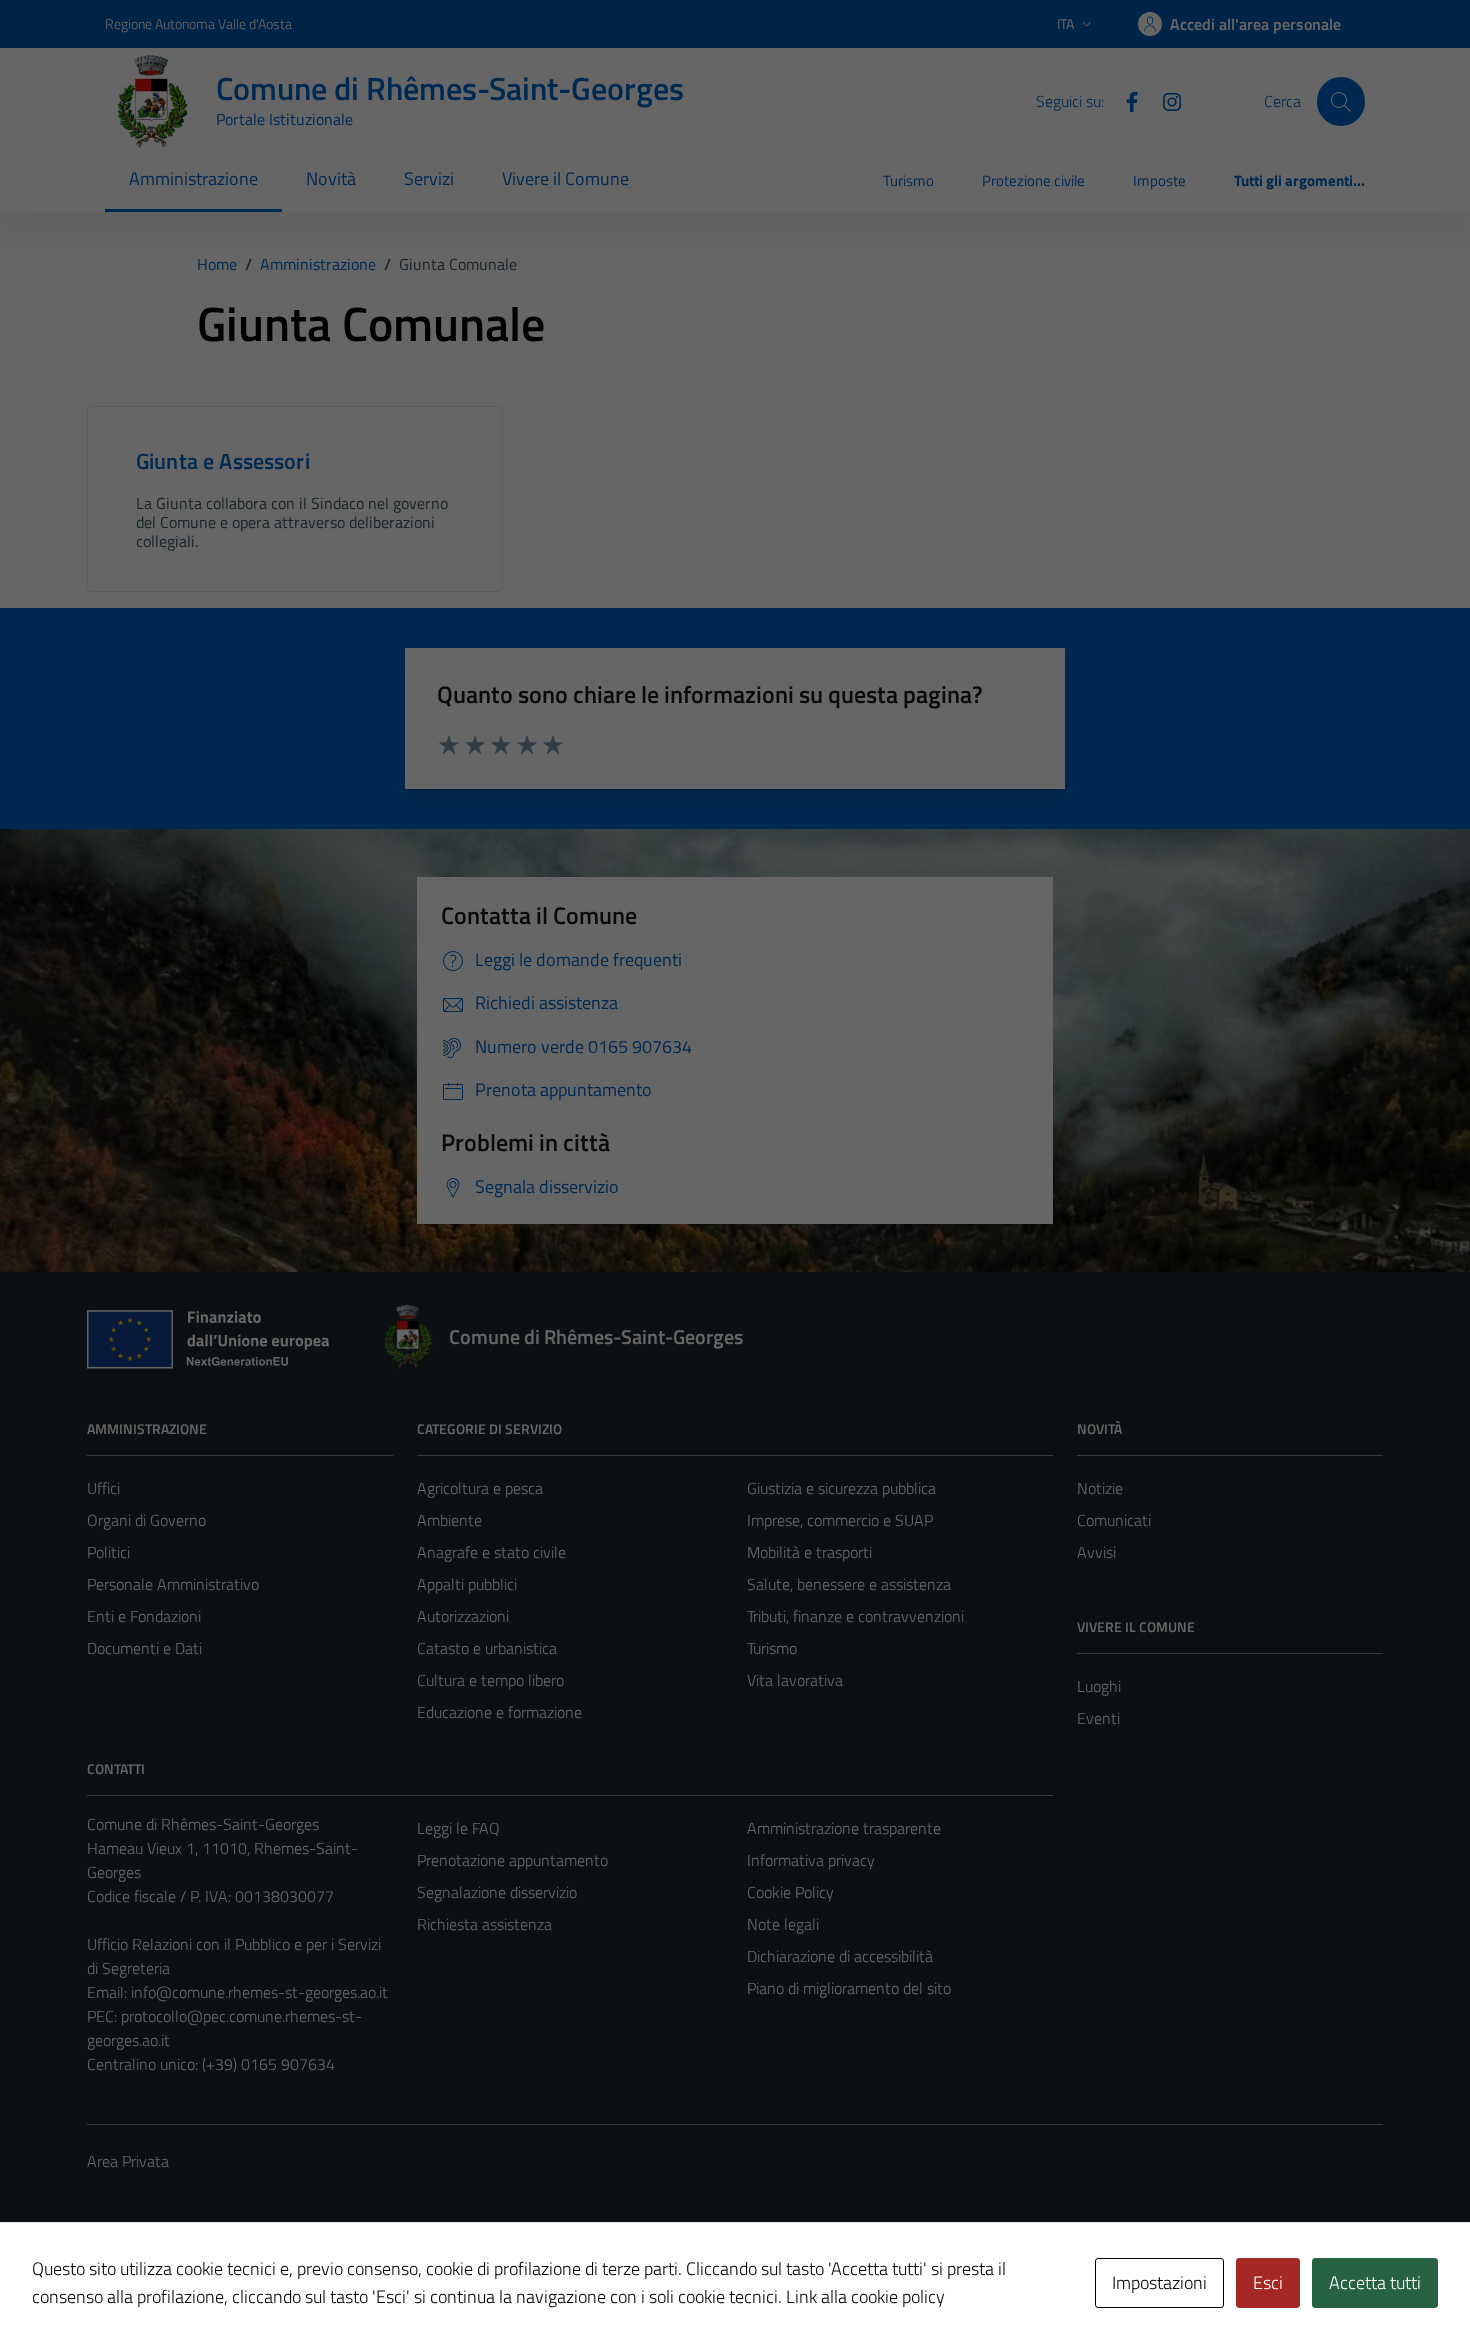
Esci (1268, 2282)
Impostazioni (1159, 2282)
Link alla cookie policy (865, 2296)
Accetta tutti (1375, 2282)
